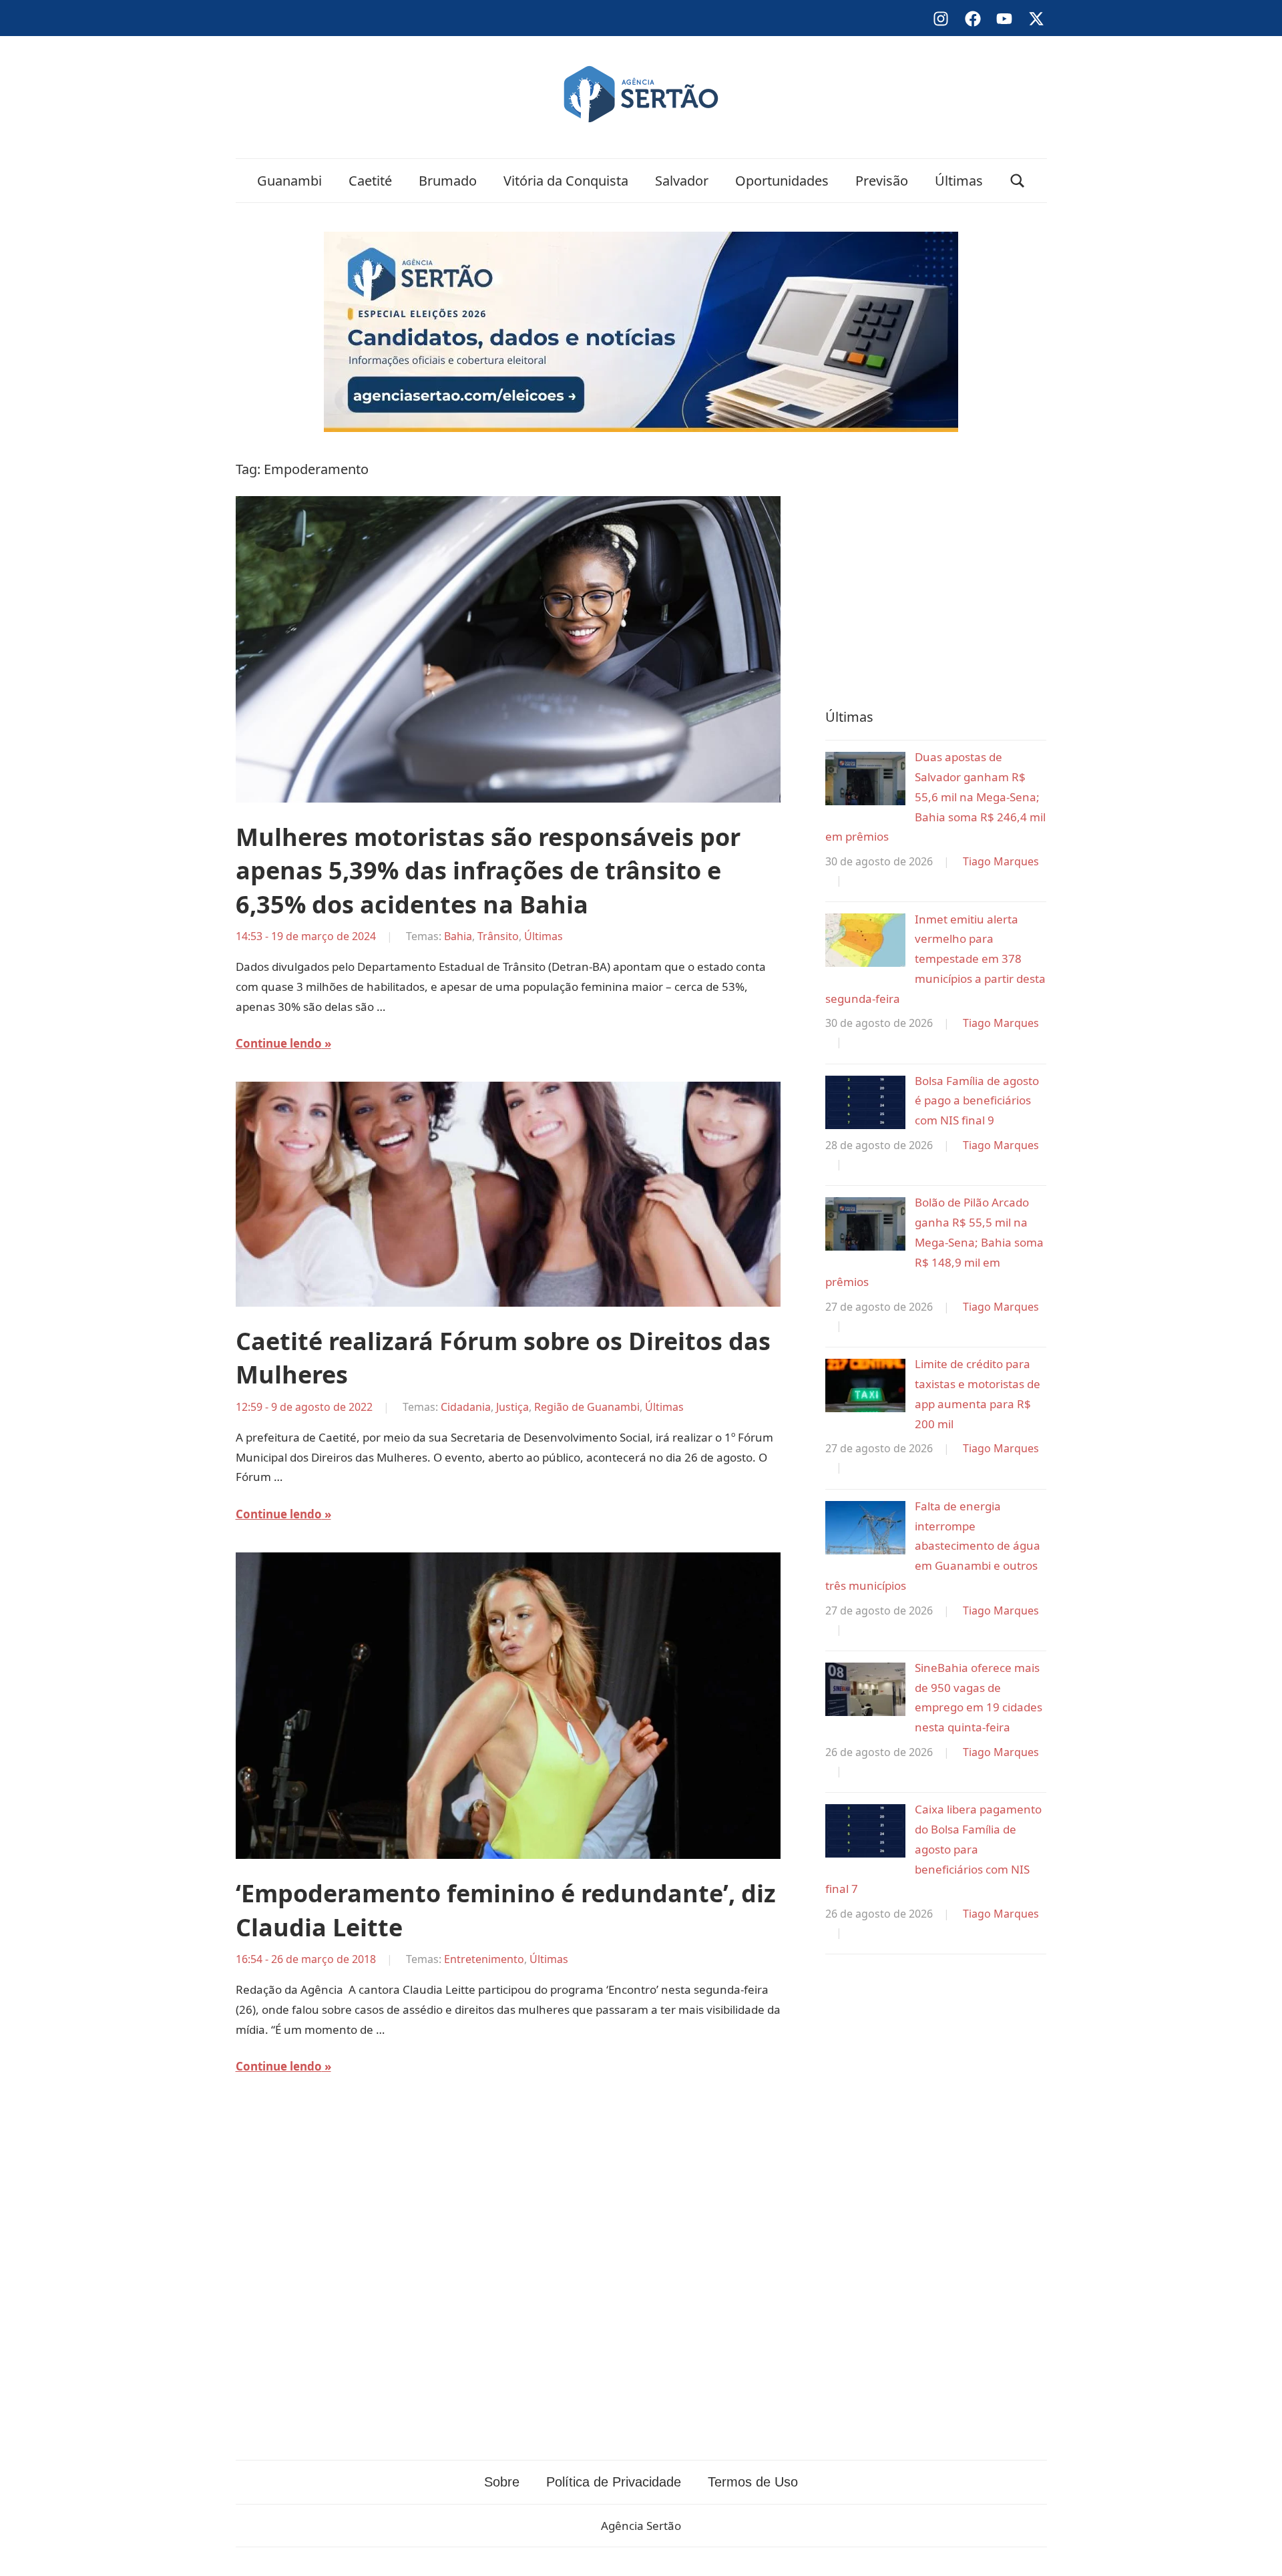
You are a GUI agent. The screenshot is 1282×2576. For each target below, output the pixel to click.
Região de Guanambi (587, 1407)
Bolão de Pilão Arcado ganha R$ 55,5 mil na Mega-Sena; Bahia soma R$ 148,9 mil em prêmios (934, 1242)
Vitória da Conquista (566, 181)
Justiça (512, 1407)
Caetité (370, 181)
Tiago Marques (1001, 861)
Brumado (448, 181)
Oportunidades (782, 181)
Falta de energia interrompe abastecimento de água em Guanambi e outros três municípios (933, 1546)
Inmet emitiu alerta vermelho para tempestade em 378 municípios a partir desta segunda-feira (935, 959)
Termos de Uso (753, 2482)
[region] (936, 567)
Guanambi (289, 181)
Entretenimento (484, 1959)
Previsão (882, 181)
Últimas (959, 181)
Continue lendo (279, 1043)
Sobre (502, 2482)
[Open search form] (1018, 181)
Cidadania (466, 1407)
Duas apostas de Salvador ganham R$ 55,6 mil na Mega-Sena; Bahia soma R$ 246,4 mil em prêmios (935, 797)
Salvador (682, 181)
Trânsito (498, 936)
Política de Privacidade (614, 2482)
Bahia (458, 936)
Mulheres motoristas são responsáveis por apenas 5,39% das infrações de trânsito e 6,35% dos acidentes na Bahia (488, 871)
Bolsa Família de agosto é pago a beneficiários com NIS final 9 (977, 1101)
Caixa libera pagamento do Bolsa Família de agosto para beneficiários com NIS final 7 (933, 1849)
